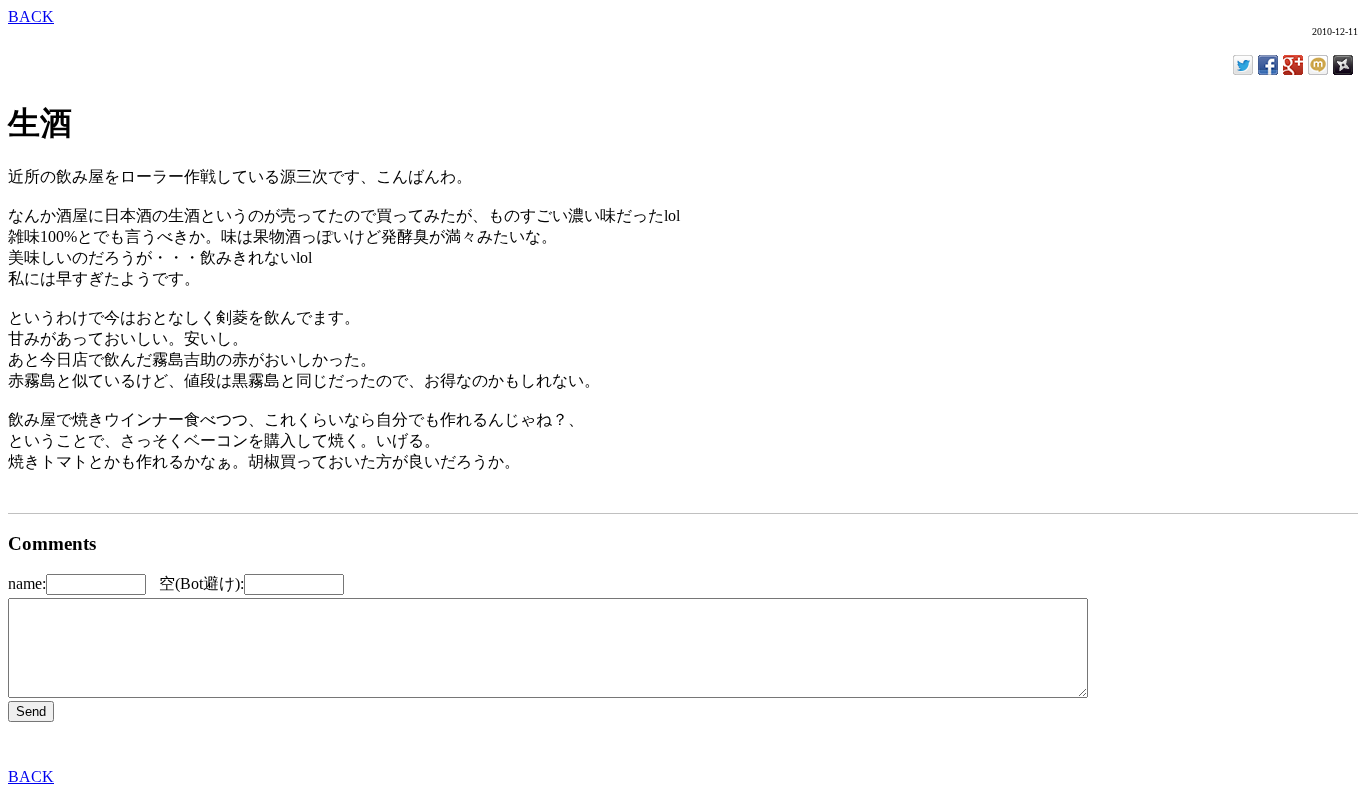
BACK (31, 16)
